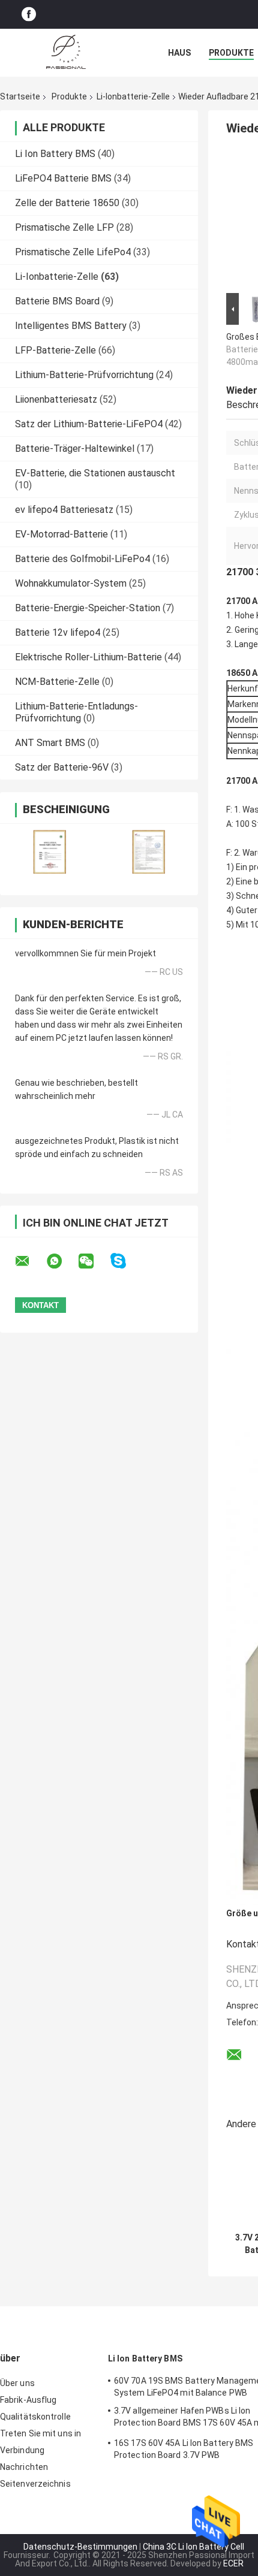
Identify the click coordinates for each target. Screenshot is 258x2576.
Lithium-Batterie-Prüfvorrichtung (84, 375)
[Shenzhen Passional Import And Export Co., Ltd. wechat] (94, 1261)
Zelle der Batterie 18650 (67, 203)
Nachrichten (24, 2467)
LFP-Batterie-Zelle (55, 350)
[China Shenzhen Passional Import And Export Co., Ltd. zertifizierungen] (49, 852)
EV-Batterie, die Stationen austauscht (95, 473)
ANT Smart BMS (50, 743)
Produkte (231, 53)
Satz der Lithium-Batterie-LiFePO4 (89, 424)
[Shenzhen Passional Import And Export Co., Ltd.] (66, 53)
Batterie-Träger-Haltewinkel (75, 449)
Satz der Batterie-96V (62, 767)
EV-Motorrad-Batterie (61, 534)
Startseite (20, 96)
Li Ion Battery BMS (55, 154)
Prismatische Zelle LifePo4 (73, 252)
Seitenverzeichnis (35, 2484)
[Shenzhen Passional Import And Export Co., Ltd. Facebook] (29, 15)
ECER (233, 2563)
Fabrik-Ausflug (28, 2400)
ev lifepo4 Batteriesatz (64, 510)
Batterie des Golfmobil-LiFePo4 (82, 559)
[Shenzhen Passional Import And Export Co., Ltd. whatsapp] (62, 1261)
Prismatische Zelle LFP (64, 227)
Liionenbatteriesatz (56, 399)
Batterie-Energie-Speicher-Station (88, 608)
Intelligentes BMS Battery (71, 326)
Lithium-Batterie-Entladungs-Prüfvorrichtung (76, 712)
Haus (179, 53)
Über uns (17, 2383)
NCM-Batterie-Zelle (57, 682)
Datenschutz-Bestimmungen (80, 2547)
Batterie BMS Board (57, 301)
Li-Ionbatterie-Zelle (133, 96)
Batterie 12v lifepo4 (58, 632)
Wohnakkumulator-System (71, 583)
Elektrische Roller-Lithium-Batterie (88, 657)
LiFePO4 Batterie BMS (63, 178)
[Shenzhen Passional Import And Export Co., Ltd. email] (30, 1261)
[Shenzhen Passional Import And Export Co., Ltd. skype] (126, 1261)
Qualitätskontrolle (35, 2417)
